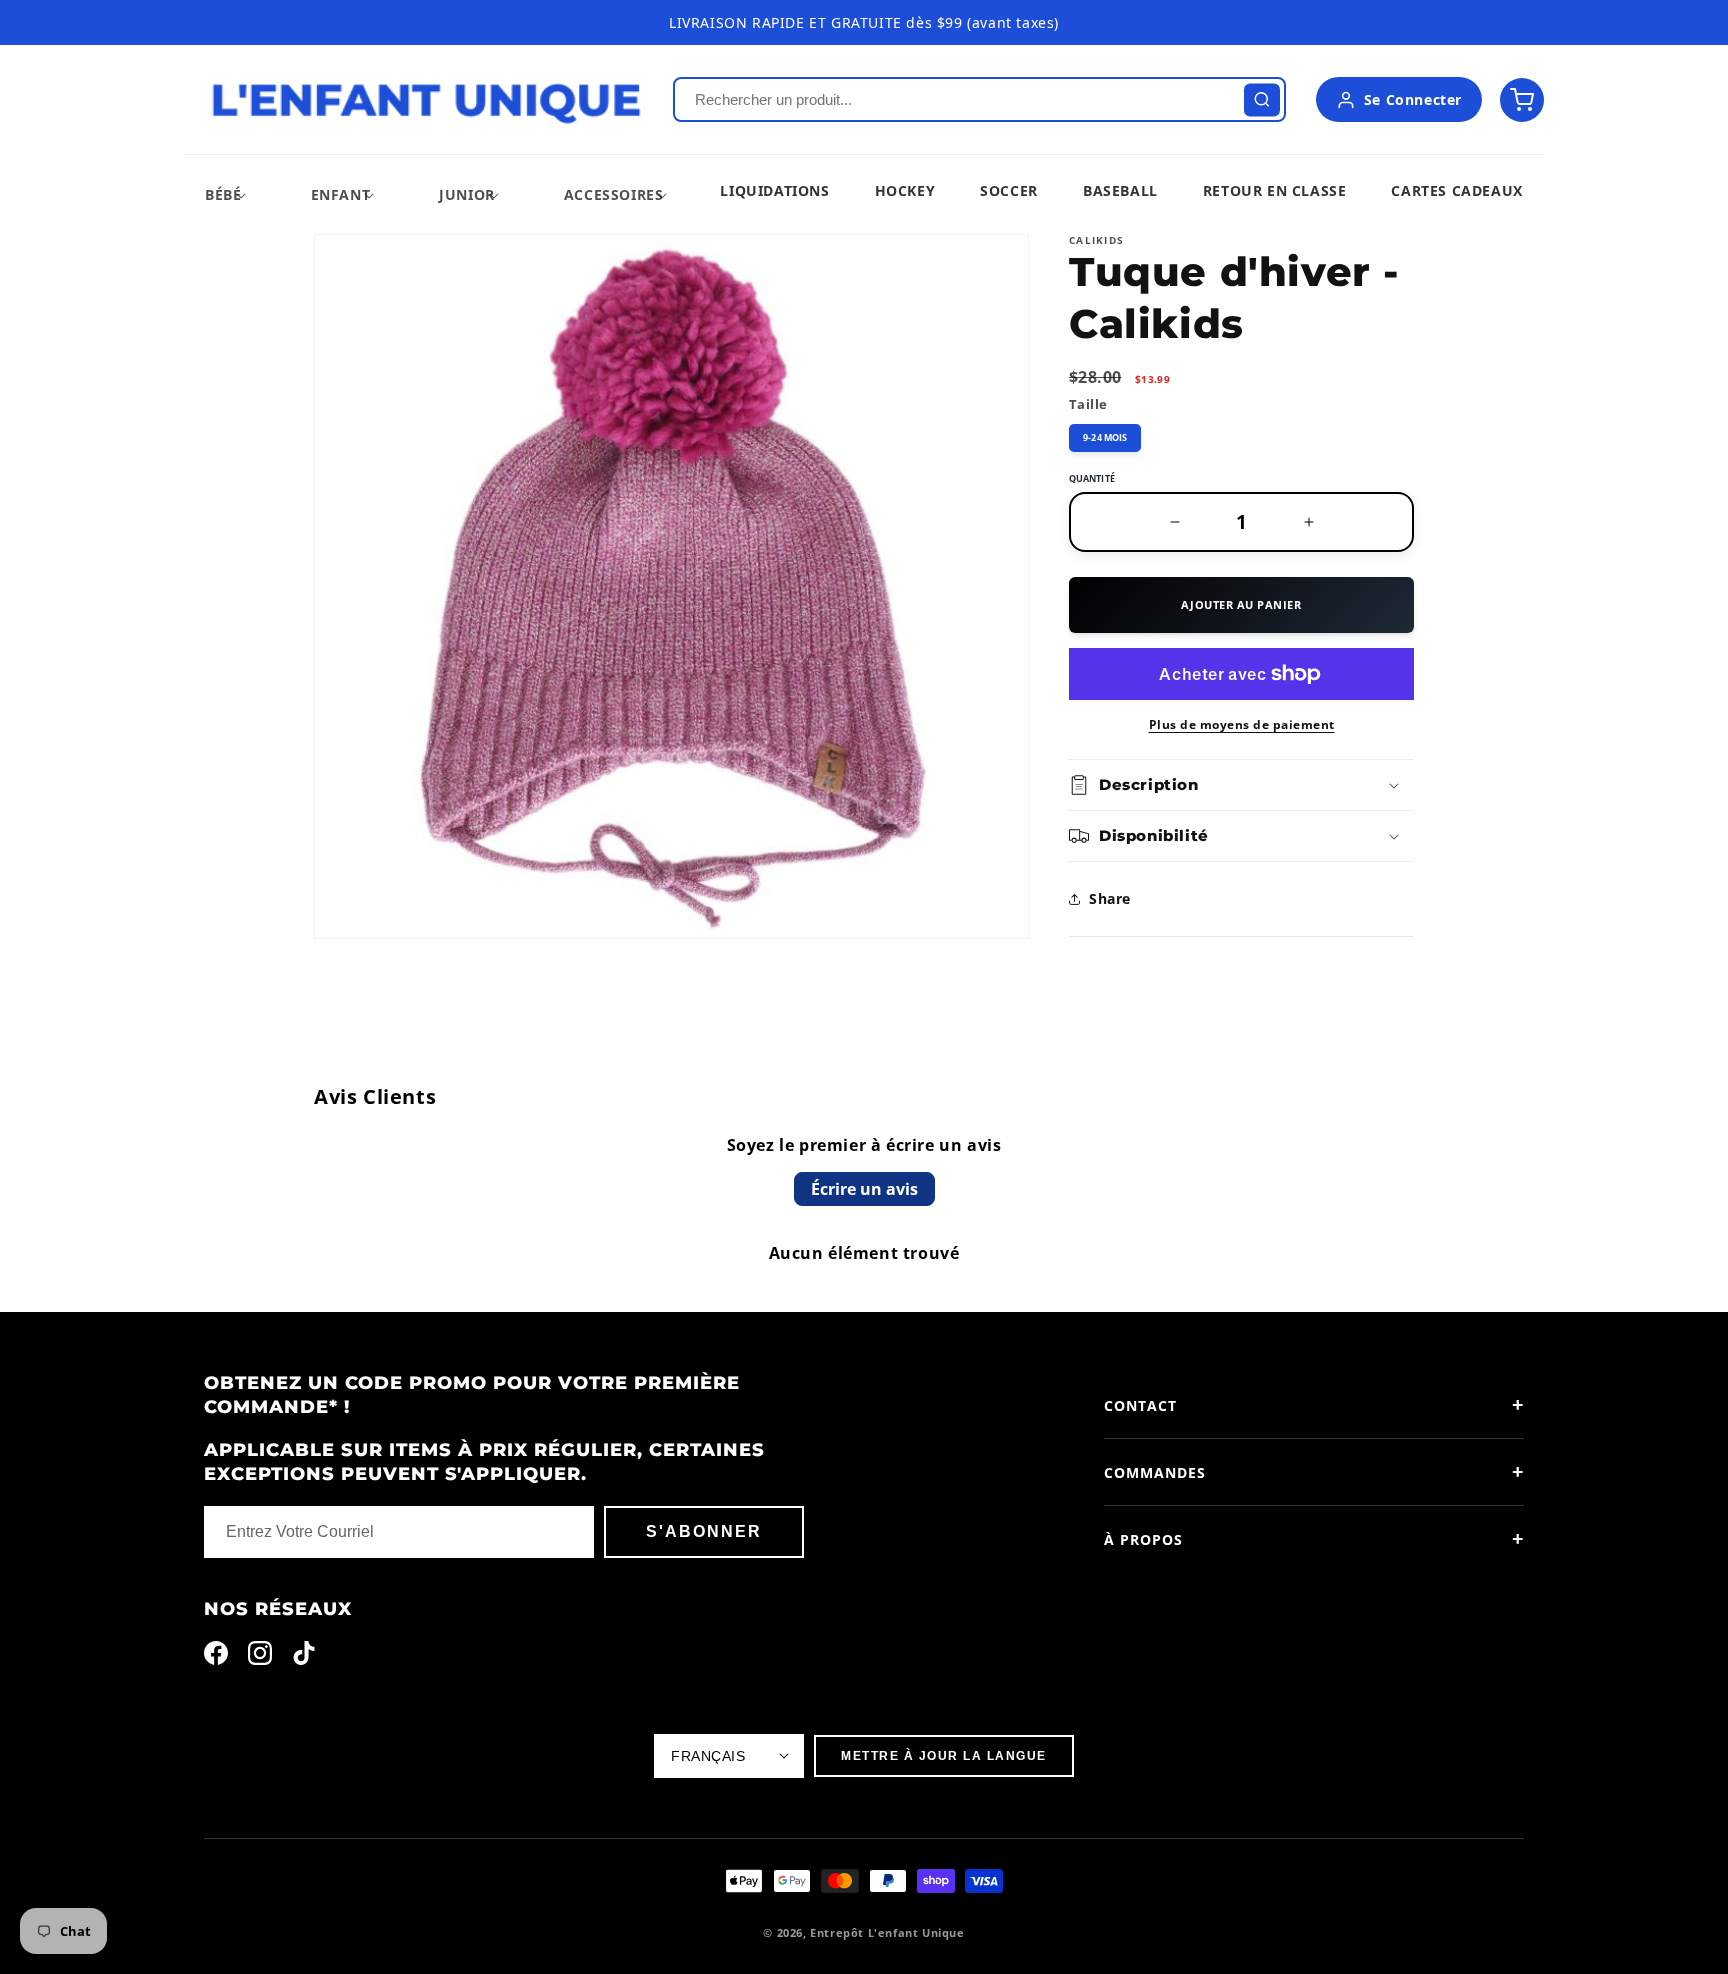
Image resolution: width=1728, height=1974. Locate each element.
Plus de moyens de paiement (1242, 724)
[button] (223, 194)
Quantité (1092, 478)
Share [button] (1110, 898)
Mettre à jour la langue (944, 1756)
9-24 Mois (1105, 437)
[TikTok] (304, 1657)
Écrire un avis (864, 1189)
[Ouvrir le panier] (1522, 100)
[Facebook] (216, 1657)
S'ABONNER (704, 1531)
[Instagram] (260, 1657)
